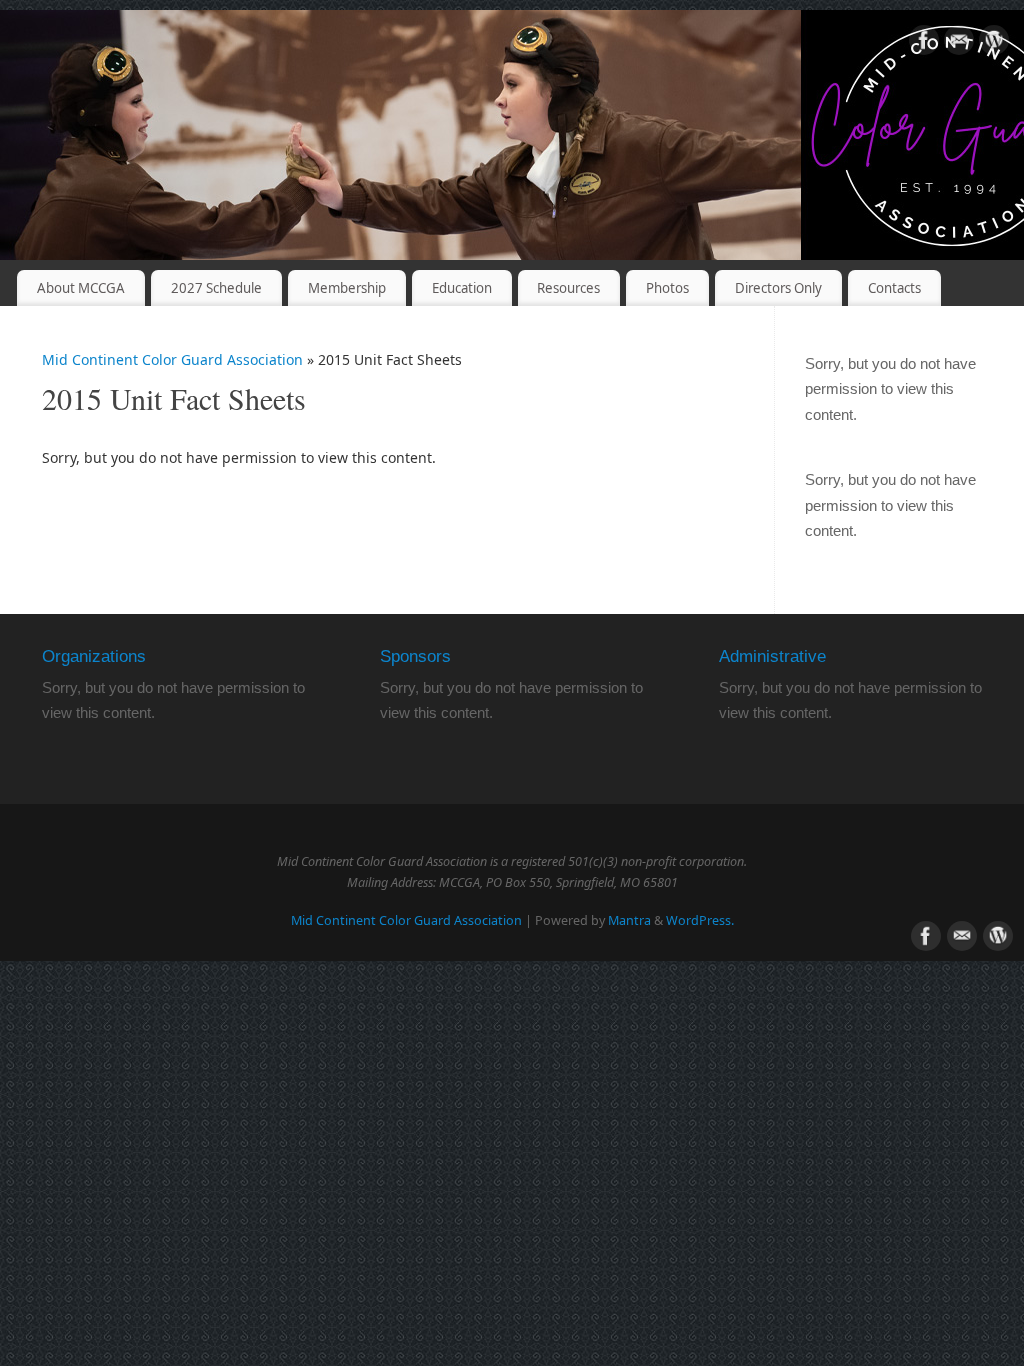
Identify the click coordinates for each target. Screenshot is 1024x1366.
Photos (667, 288)
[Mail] (959, 43)
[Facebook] (924, 43)
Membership (347, 288)
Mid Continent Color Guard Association (172, 359)
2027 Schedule (216, 288)
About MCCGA (81, 288)
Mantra (629, 920)
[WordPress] (994, 43)
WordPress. (700, 920)
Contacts (894, 288)
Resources (568, 288)
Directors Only (778, 288)
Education (462, 288)
